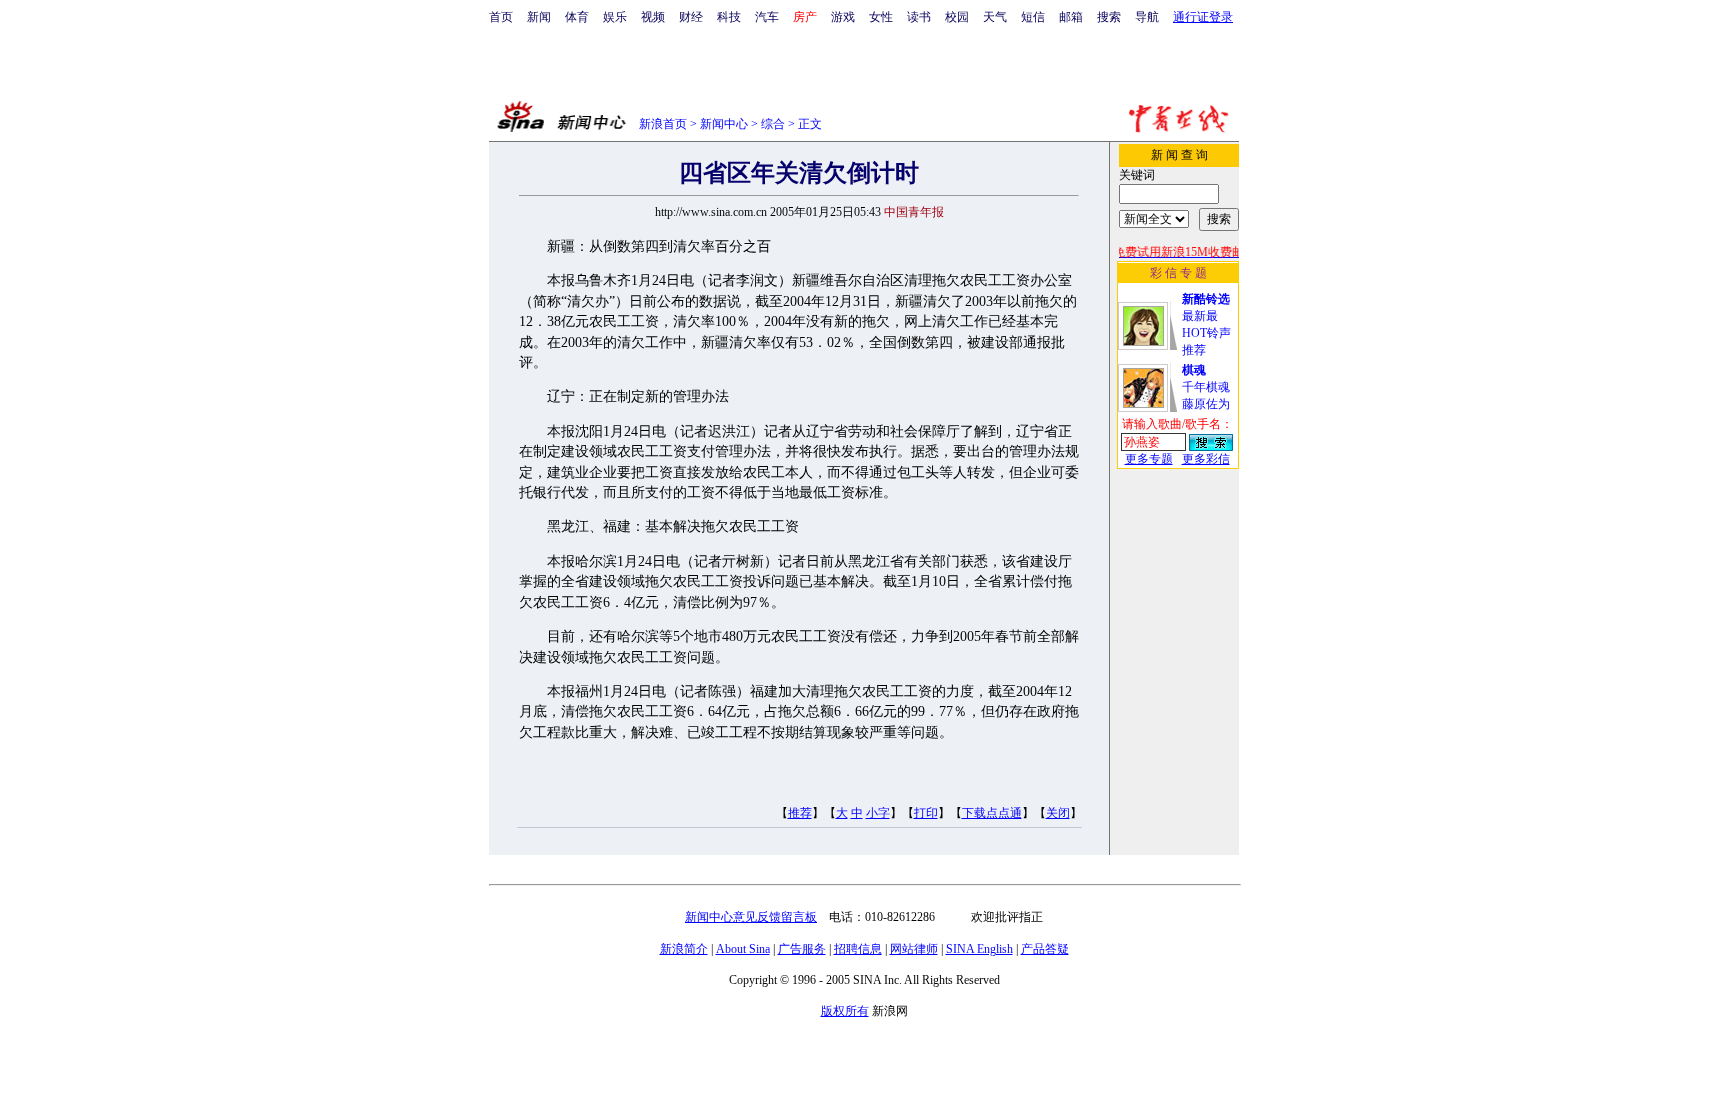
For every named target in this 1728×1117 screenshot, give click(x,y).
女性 (881, 17)
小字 (878, 813)
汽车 (767, 17)
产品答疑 (1045, 949)
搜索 (1109, 17)
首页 (501, 17)
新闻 (539, 17)
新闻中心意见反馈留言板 (751, 917)
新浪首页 (663, 124)
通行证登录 (1203, 17)
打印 (926, 813)
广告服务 (802, 949)
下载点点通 (992, 813)
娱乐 (615, 17)
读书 (919, 17)
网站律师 (914, 949)
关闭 (1058, 813)
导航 (1147, 17)
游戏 (843, 17)
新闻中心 (724, 124)
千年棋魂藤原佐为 (1206, 387)
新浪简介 (684, 949)
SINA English (979, 949)
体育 (577, 17)
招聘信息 (858, 949)
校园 (957, 17)
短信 (1033, 17)
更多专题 (1149, 459)
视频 (653, 17)
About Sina (743, 949)
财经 (691, 17)
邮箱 (1071, 17)
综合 (773, 124)
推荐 (800, 813)
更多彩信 (1206, 459)
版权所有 (845, 1011)
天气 (995, 17)
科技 (729, 17)
